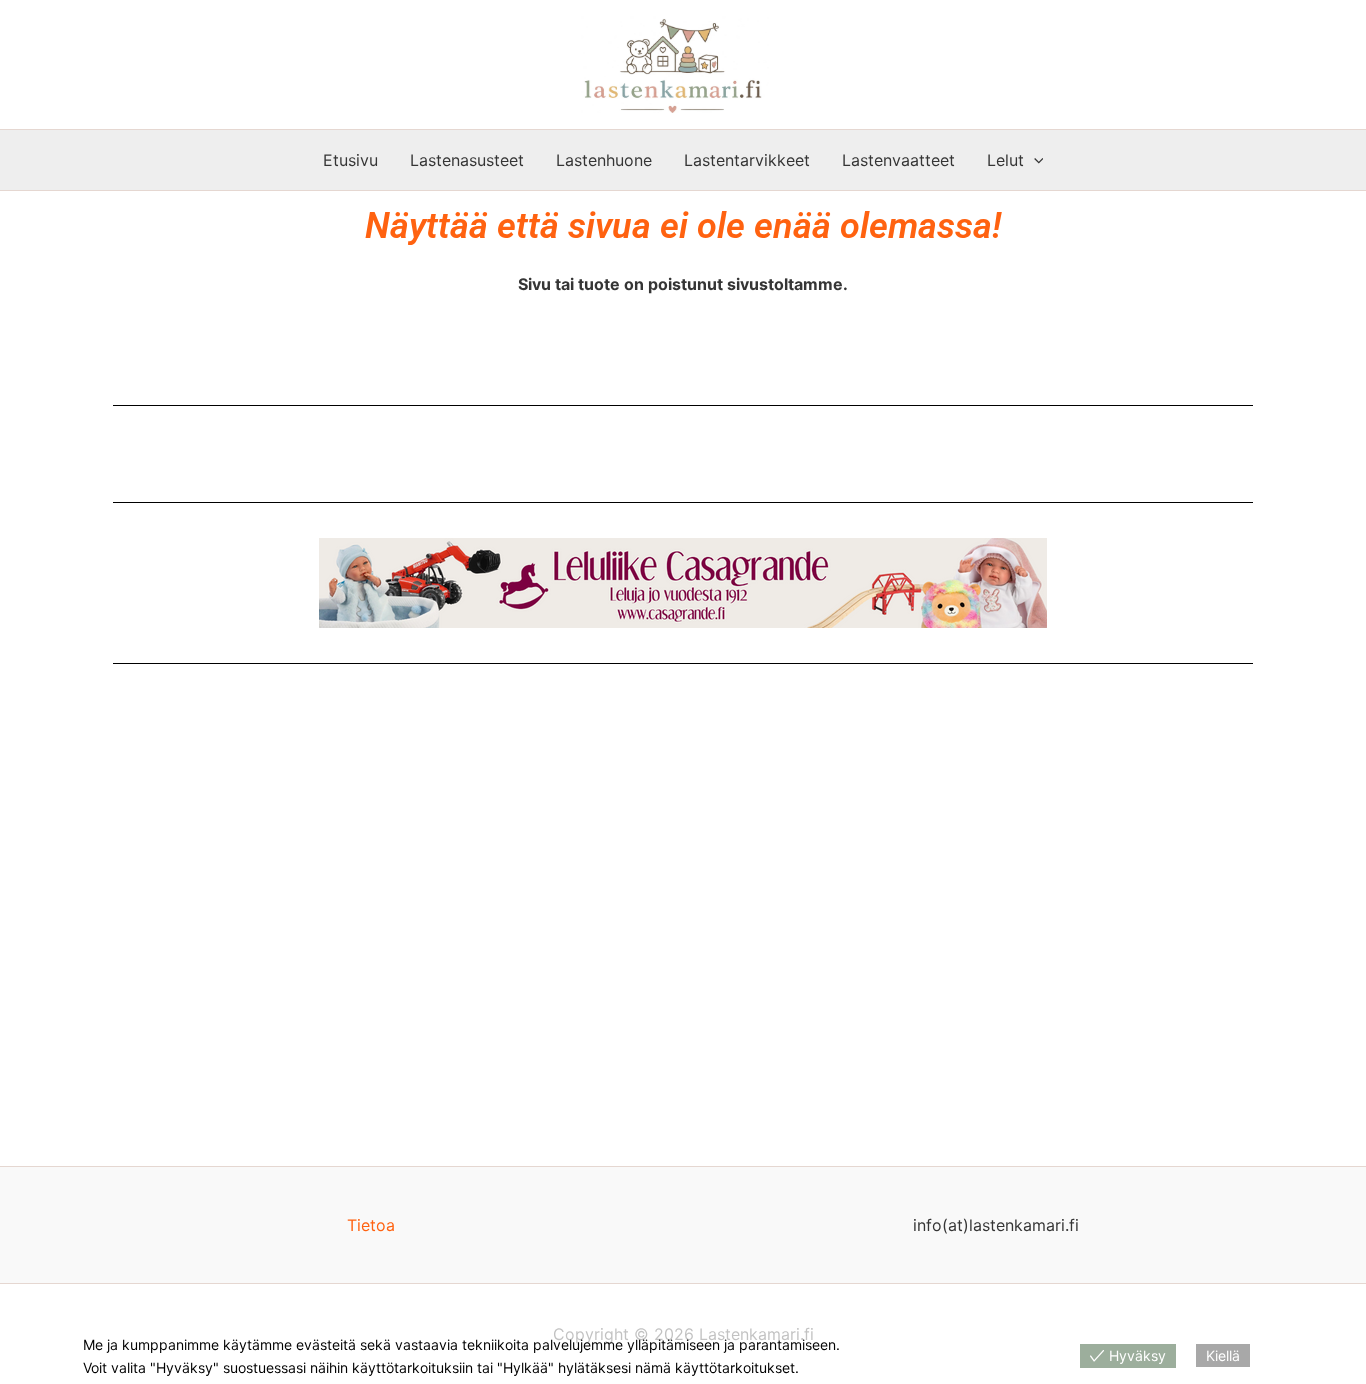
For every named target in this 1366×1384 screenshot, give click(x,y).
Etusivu (350, 160)
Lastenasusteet (467, 160)
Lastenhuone (604, 160)
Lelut (1005, 160)
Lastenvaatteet (898, 160)
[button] (1034, 160)
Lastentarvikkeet (747, 160)
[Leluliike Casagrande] (683, 583)
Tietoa (371, 1225)
